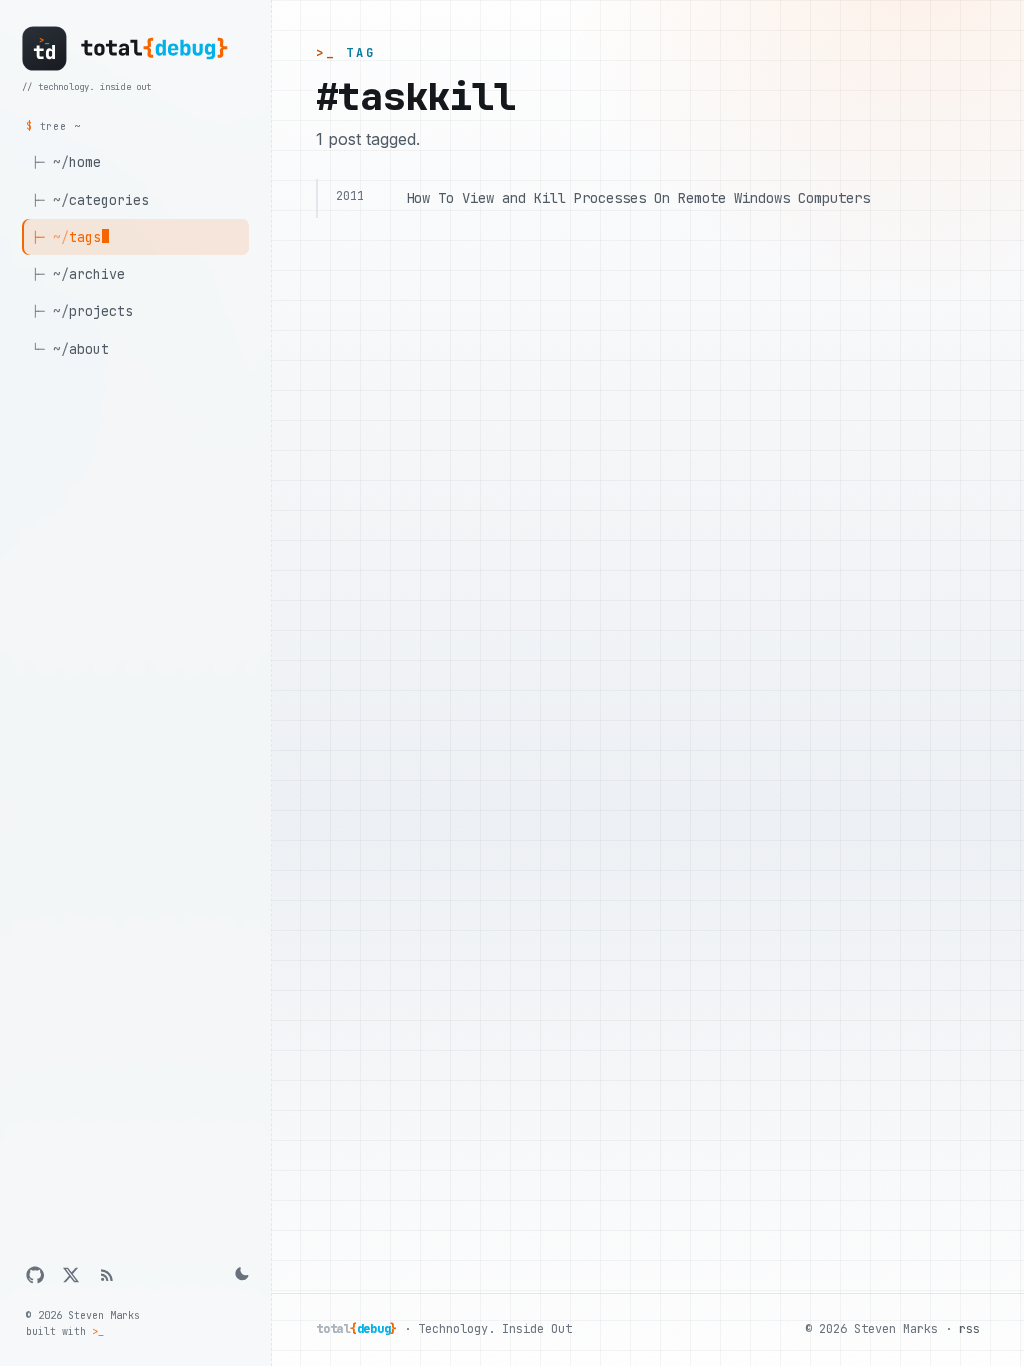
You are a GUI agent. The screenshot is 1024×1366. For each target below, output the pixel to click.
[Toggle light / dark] (240, 1275)
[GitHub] (35, 1275)
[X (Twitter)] (71, 1275)
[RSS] (107, 1275)
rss (969, 1329)
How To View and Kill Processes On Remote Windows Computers (638, 198)
